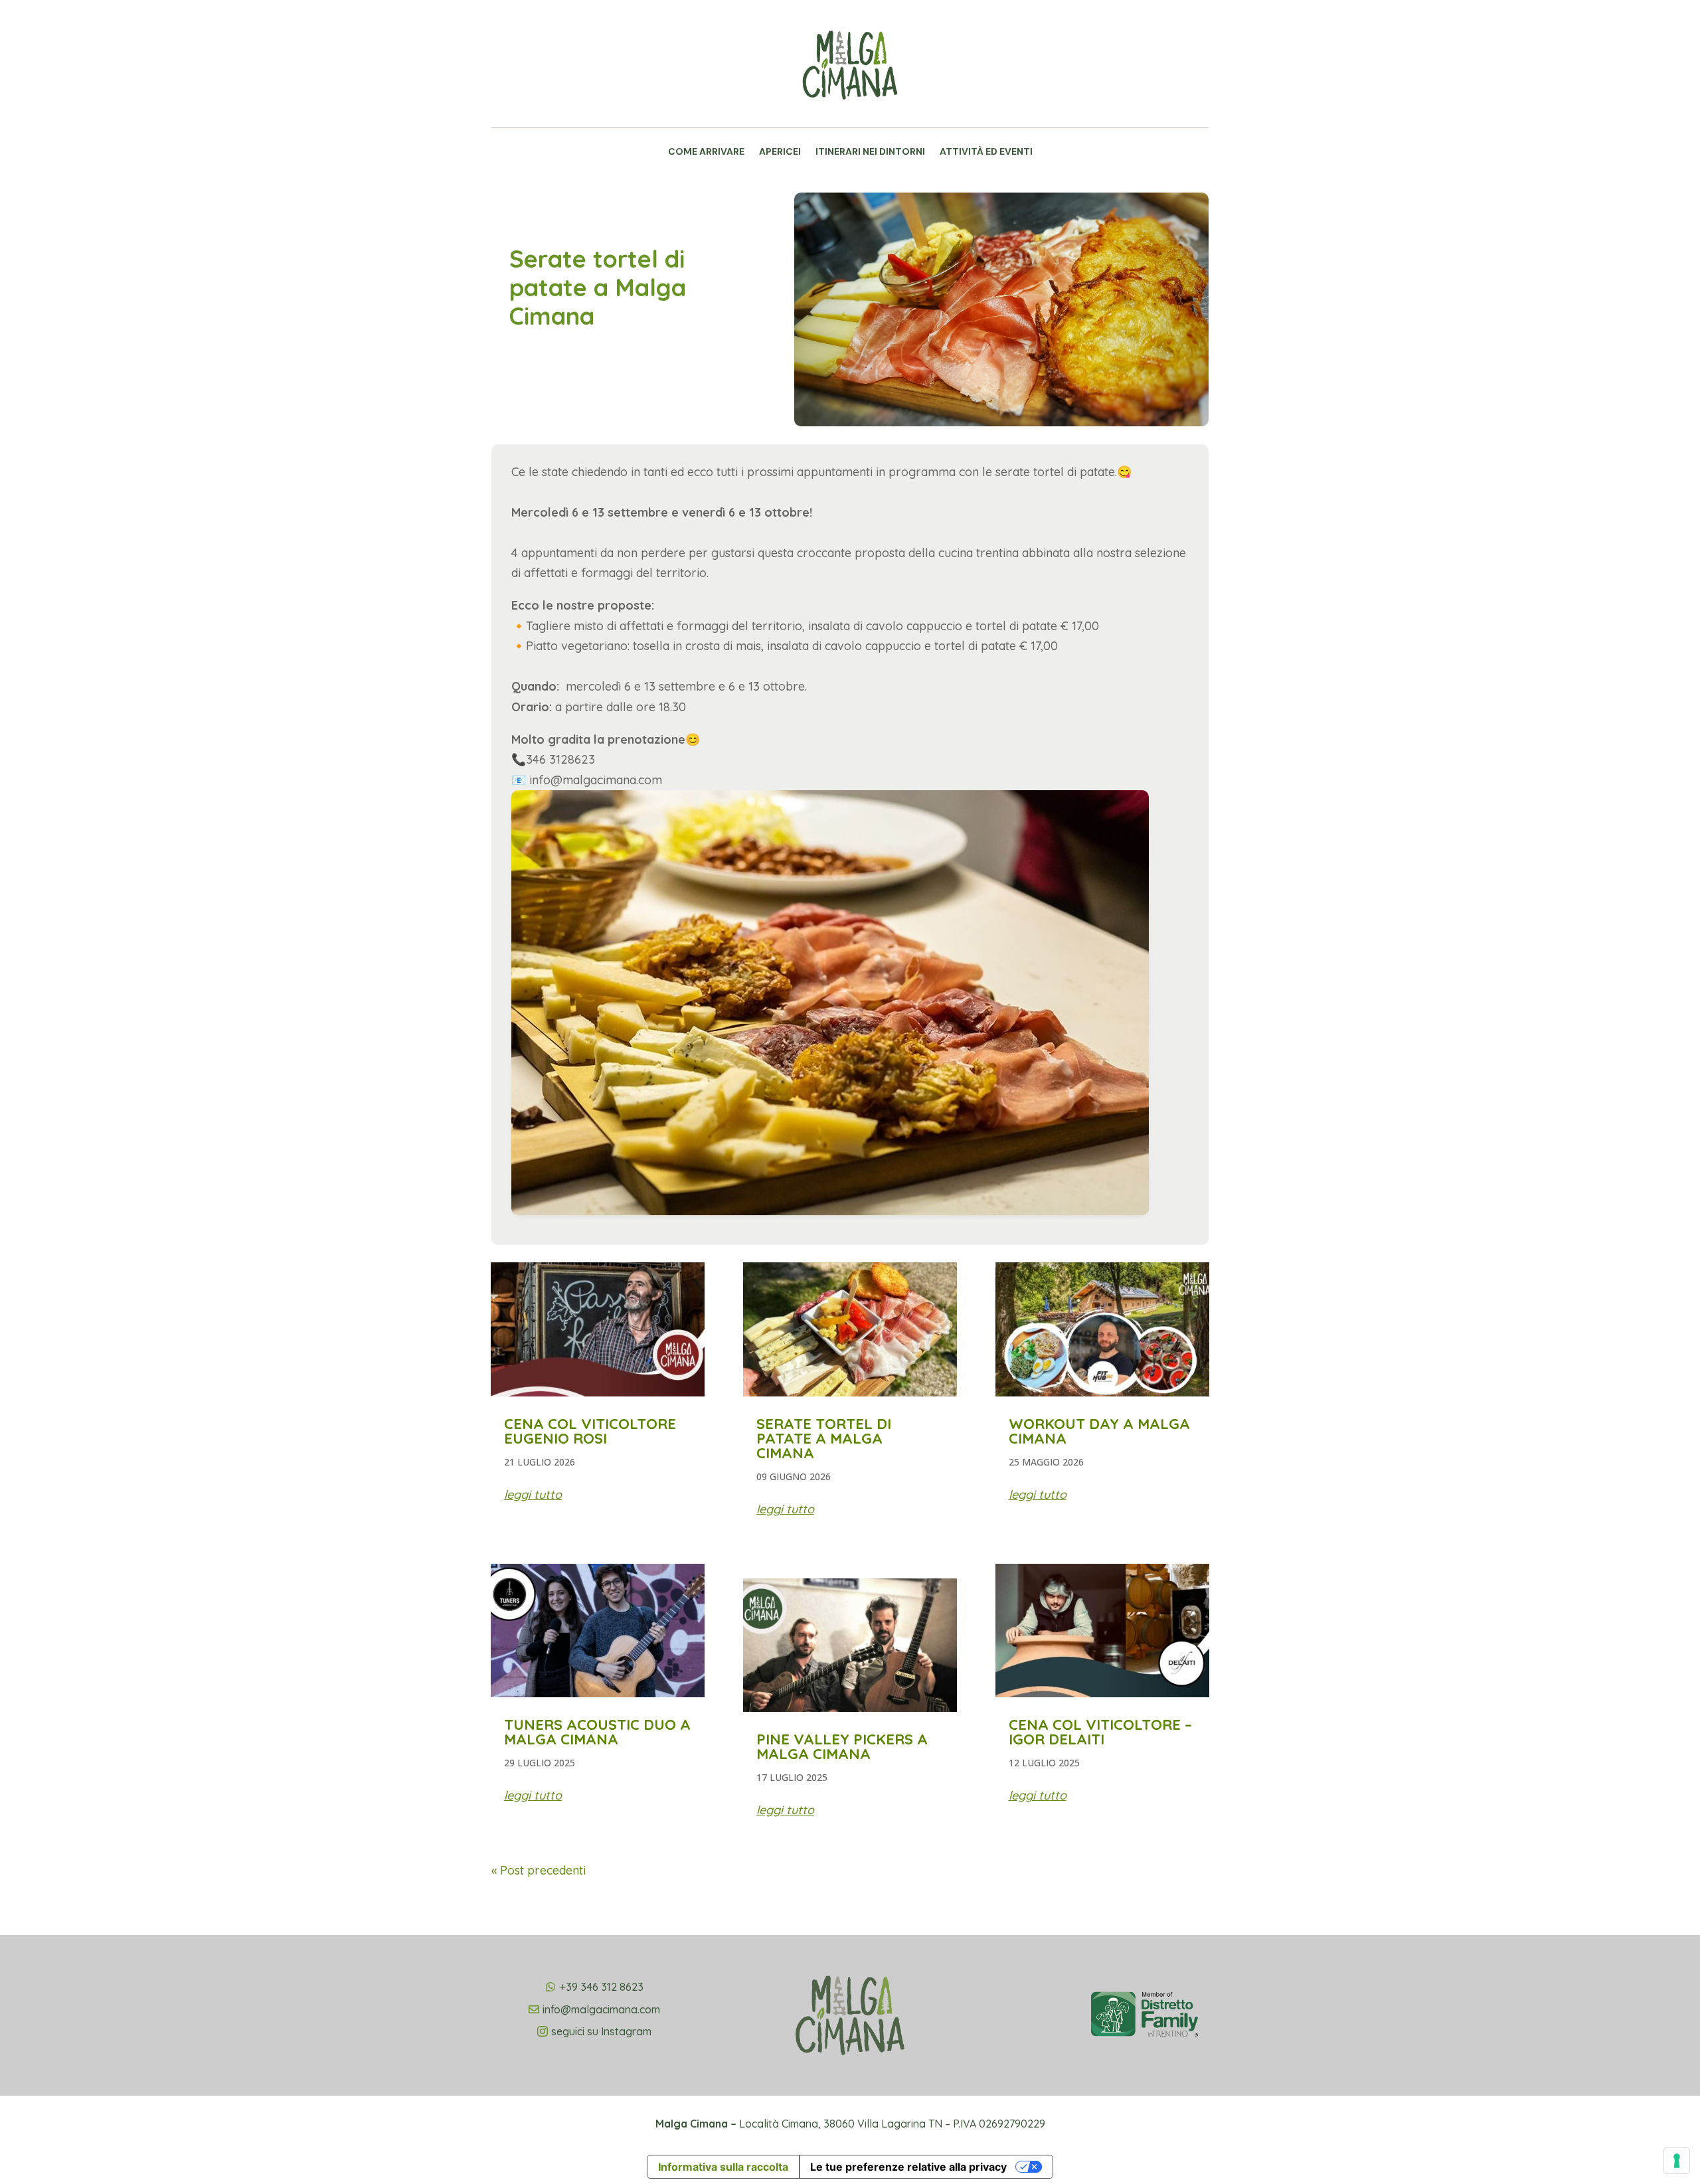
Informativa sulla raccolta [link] (723, 2167)
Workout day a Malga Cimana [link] (1099, 1431)
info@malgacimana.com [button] (601, 2009)
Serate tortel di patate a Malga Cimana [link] (824, 1438)
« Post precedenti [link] (539, 1870)
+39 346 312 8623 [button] (602, 1987)
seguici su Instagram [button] (601, 2031)
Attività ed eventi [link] (986, 152)
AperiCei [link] (780, 152)
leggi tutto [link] (533, 1494)
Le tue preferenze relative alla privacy (908, 2167)
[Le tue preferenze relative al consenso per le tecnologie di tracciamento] (1677, 2161)
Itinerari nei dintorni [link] (870, 152)
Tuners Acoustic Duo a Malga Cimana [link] (597, 1732)
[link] (850, 117)
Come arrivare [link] (706, 152)
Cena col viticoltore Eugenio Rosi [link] (590, 1431)
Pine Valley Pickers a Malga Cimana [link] (842, 1746)
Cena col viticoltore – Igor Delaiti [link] (1100, 1732)
